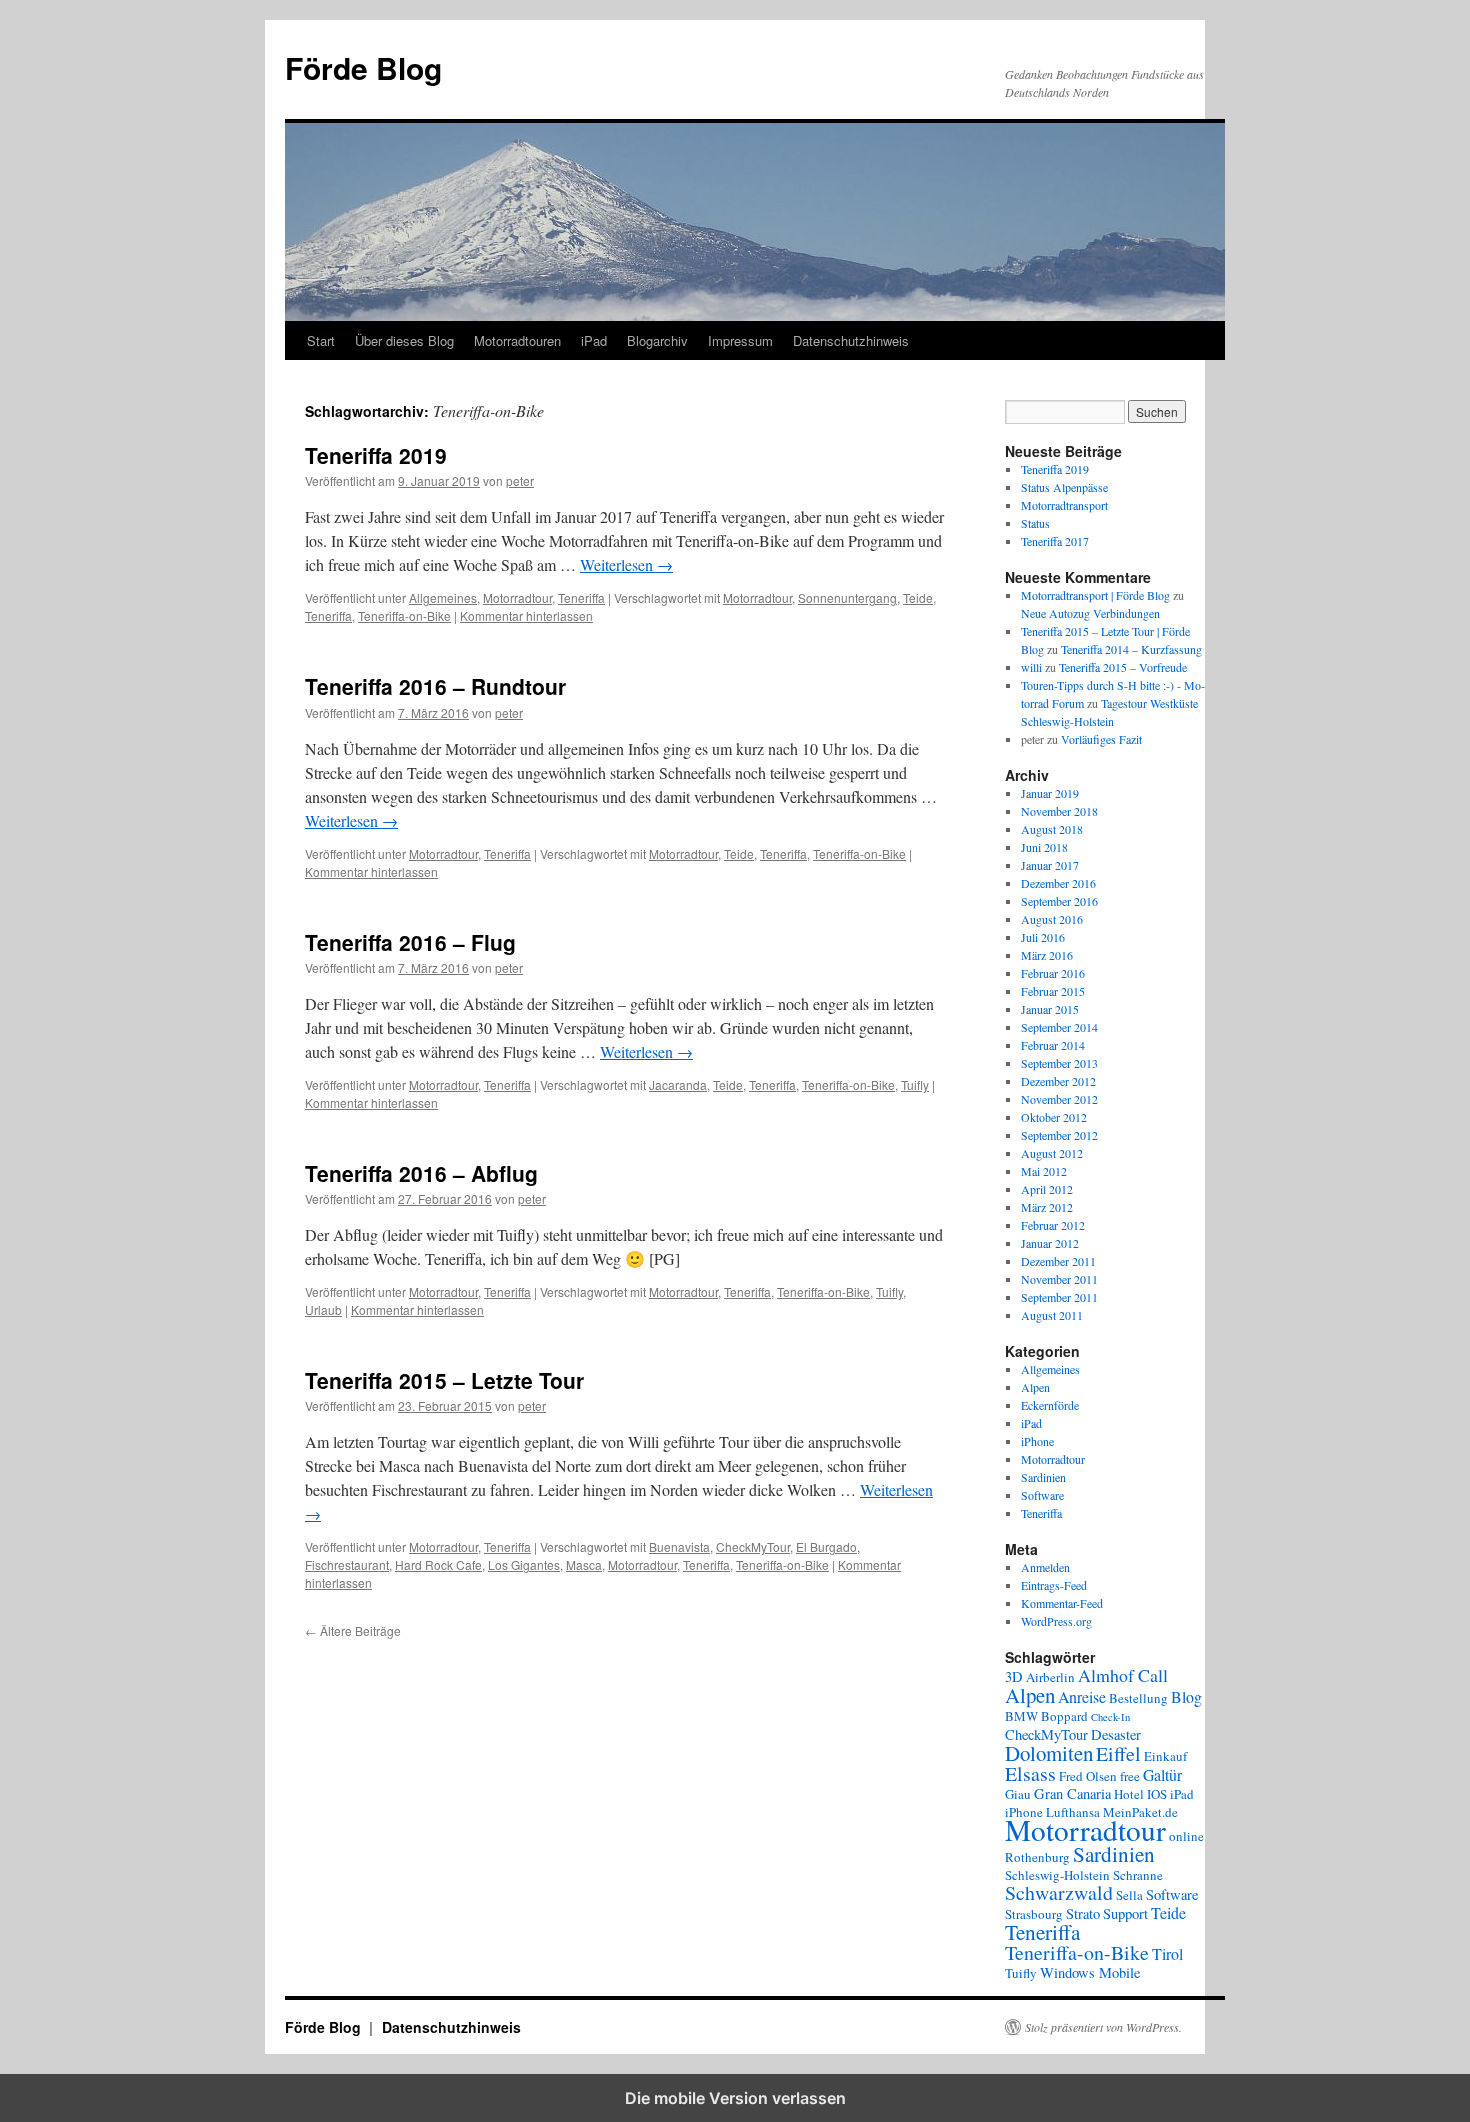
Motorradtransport (1064, 505)
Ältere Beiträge (353, 1630)
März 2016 (1047, 955)
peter (520, 480)
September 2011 (1059, 1297)
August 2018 (1052, 829)
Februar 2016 (1053, 973)
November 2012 (1059, 1099)
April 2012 (1047, 1189)
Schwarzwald (1059, 1892)
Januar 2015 (1050, 1009)
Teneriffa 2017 (1055, 541)
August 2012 (1052, 1153)
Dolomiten (1049, 1753)
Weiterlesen (626, 564)
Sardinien (1043, 1477)
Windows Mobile (1090, 1972)
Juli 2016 (1043, 937)
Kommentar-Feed (1062, 1603)
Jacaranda (678, 1084)
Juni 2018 (1044, 847)
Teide (918, 597)
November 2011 (1059, 1279)
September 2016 (1059, 901)
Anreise (1082, 1696)
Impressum (740, 340)
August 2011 (1052, 1315)
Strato (1083, 1913)
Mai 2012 (1044, 1171)
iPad (594, 340)
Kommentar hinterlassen (526, 615)
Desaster (1116, 1734)
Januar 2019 (1050, 793)
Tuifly (915, 1084)
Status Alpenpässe (1064, 487)
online (1186, 1836)
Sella (1129, 1895)
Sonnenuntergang (847, 597)
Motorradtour (517, 597)
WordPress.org (1056, 1621)
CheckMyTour (753, 1546)
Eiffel (1118, 1753)
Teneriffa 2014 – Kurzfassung (1131, 649)
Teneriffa (581, 597)
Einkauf (1165, 1756)
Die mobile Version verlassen (735, 2098)
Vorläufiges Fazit (1101, 739)
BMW (1021, 1716)
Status (1035, 523)
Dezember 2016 (1058, 883)
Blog (1186, 1696)
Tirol (1167, 1953)
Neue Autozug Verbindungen (1090, 613)
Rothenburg (1037, 1857)
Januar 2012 (1050, 1243)
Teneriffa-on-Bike (404, 615)
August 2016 (1052, 919)
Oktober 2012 (1054, 1117)
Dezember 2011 (1058, 1261)
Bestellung (1138, 1698)
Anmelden (1045, 1567)
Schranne (1138, 1875)
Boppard (1064, 1716)
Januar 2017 (1050, 865)
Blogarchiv (657, 340)
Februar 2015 (1053, 991)
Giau (1018, 1794)
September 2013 (1059, 1063)
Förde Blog (363, 67)
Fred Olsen (1088, 1776)
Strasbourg (1034, 1914)
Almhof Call (1123, 1675)
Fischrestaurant (347, 1564)
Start (321, 340)
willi (1031, 667)
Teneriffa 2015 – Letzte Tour (444, 1380)
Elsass (1030, 1773)
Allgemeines (443, 597)
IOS (1157, 1794)
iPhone (1037, 1441)
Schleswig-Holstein (1057, 1875)
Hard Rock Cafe (438, 1564)
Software (1042, 1495)
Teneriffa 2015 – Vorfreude (1123, 667)
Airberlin (1050, 1677)
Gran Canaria (1072, 1793)
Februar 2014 (1053, 1045)
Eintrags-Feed (1054, 1585)
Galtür (1162, 1774)
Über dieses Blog (404, 340)
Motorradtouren (517, 340)
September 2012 (1059, 1135)
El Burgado (826, 1546)
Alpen (1035, 1387)
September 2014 (1059, 1027)
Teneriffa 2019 (376, 455)
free (1130, 1776)
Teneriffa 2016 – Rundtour (435, 686)
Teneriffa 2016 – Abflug (421, 1173)
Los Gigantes (524, 1564)
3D (1014, 1676)
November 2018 (1059, 811)
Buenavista (679, 1546)
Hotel (1129, 1794)
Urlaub (323, 1309)
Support (1125, 1913)
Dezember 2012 (1058, 1081)
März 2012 (1047, 1207)
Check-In (1110, 1717)
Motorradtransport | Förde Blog (1095, 595)
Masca (584, 1564)
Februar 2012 (1053, 1225)
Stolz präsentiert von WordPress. (1103, 2027)
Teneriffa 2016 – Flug (410, 942)
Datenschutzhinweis (851, 340)
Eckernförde (1050, 1405)
